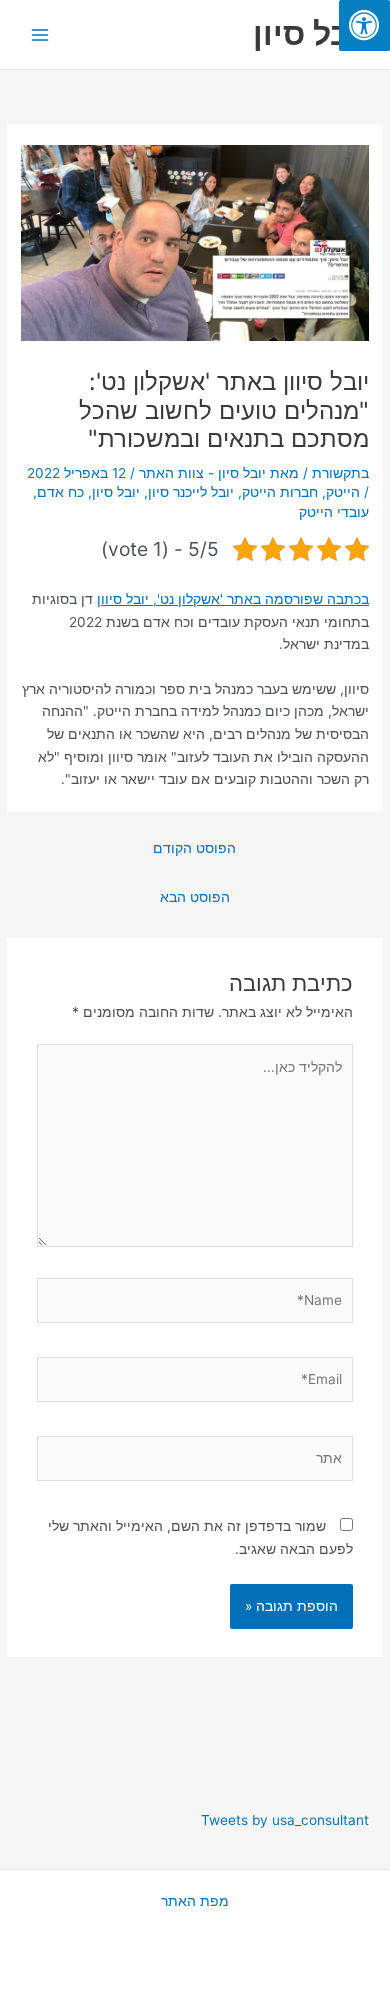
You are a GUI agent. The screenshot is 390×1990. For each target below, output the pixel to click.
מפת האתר (195, 1901)
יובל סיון (311, 33)
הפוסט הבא (195, 897)
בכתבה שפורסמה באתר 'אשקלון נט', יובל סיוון (233, 599)
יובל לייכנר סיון (191, 492)
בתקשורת (340, 473)
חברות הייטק (280, 492)
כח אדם (60, 492)
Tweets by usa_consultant (285, 1820)
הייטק (343, 492)
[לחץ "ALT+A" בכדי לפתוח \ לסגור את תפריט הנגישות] (364, 25)
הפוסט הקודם (194, 848)
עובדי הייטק (334, 512)
